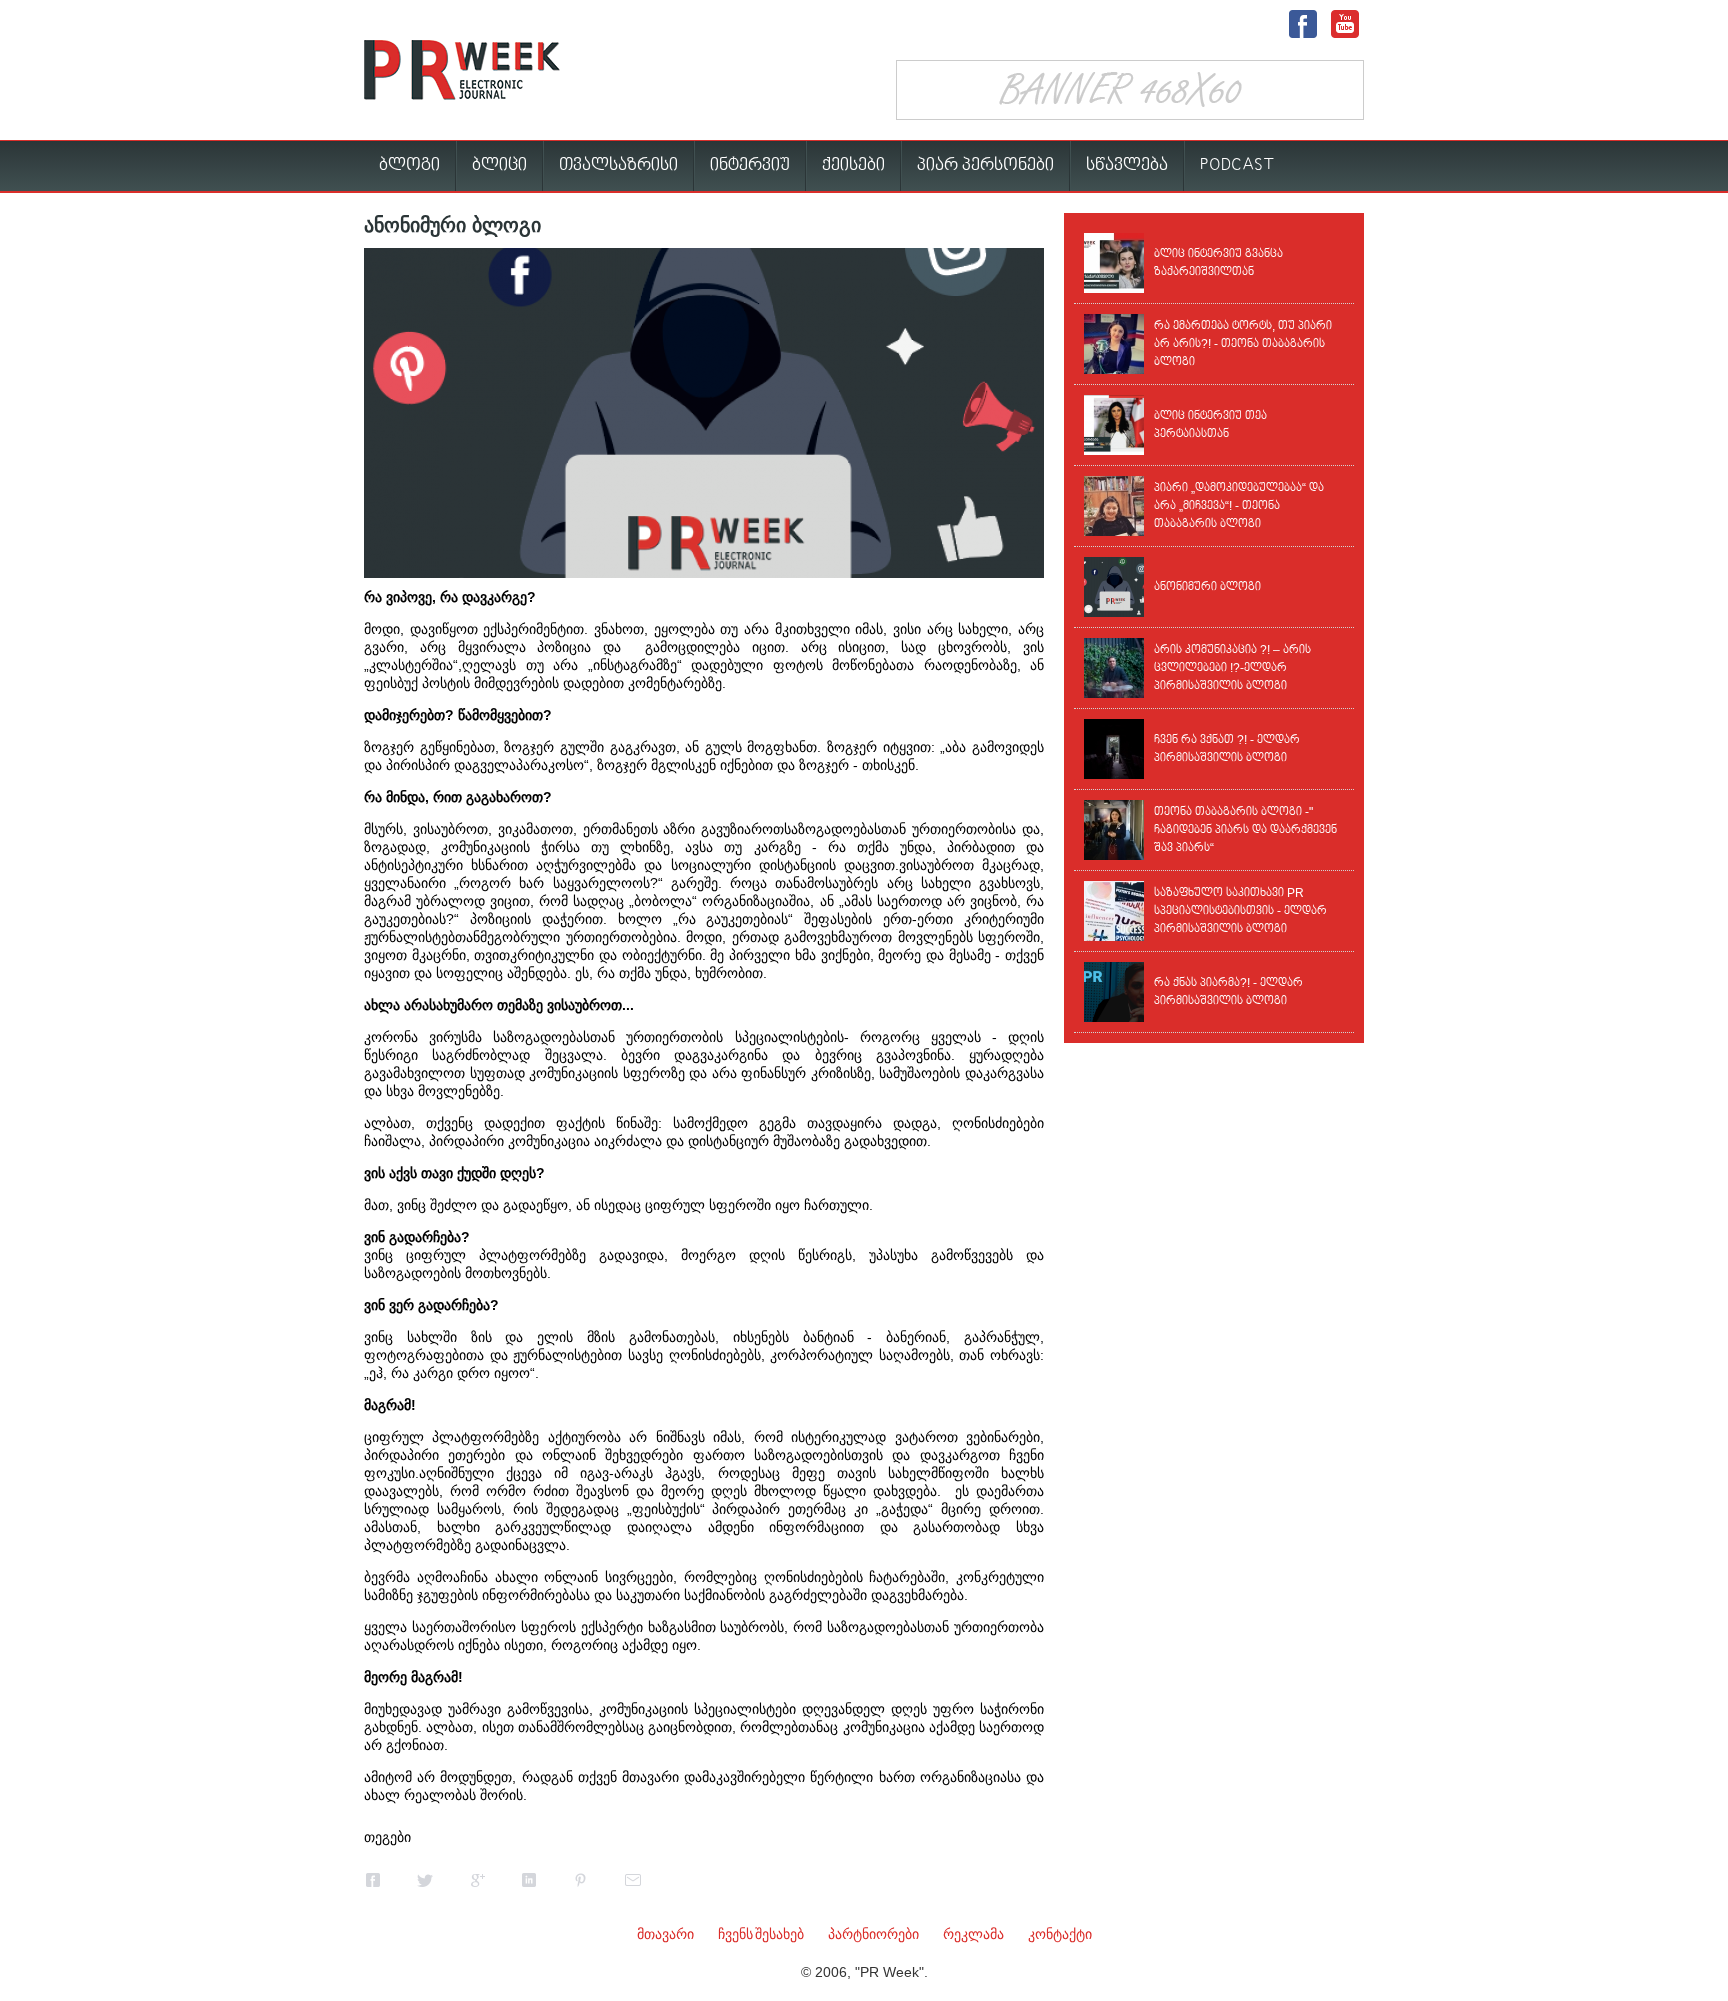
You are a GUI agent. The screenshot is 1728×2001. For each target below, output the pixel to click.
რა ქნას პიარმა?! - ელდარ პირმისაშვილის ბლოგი (1228, 992)
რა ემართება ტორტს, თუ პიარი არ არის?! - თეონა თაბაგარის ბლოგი (1243, 344)
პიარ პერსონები (985, 165)
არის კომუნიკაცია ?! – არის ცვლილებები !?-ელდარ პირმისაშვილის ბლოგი (1232, 668)
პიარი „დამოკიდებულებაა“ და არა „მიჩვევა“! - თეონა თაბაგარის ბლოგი (1239, 506)
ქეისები (853, 165)
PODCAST (1237, 165)
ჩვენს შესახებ (761, 1934)
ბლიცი (499, 165)
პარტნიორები (873, 1934)
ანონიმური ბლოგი (1207, 587)
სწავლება (1127, 165)
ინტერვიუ (750, 165)
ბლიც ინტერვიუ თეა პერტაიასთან (1210, 425)
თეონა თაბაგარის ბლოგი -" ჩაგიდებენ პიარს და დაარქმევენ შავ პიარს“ (1245, 830)
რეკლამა (973, 1934)
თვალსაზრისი (618, 165)
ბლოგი (409, 165)
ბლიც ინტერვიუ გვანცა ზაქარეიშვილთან (1218, 263)
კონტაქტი (1060, 1934)
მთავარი (665, 1934)
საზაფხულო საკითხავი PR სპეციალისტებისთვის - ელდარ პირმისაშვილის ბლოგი (1240, 911)
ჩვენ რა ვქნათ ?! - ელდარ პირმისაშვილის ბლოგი (1227, 749)
